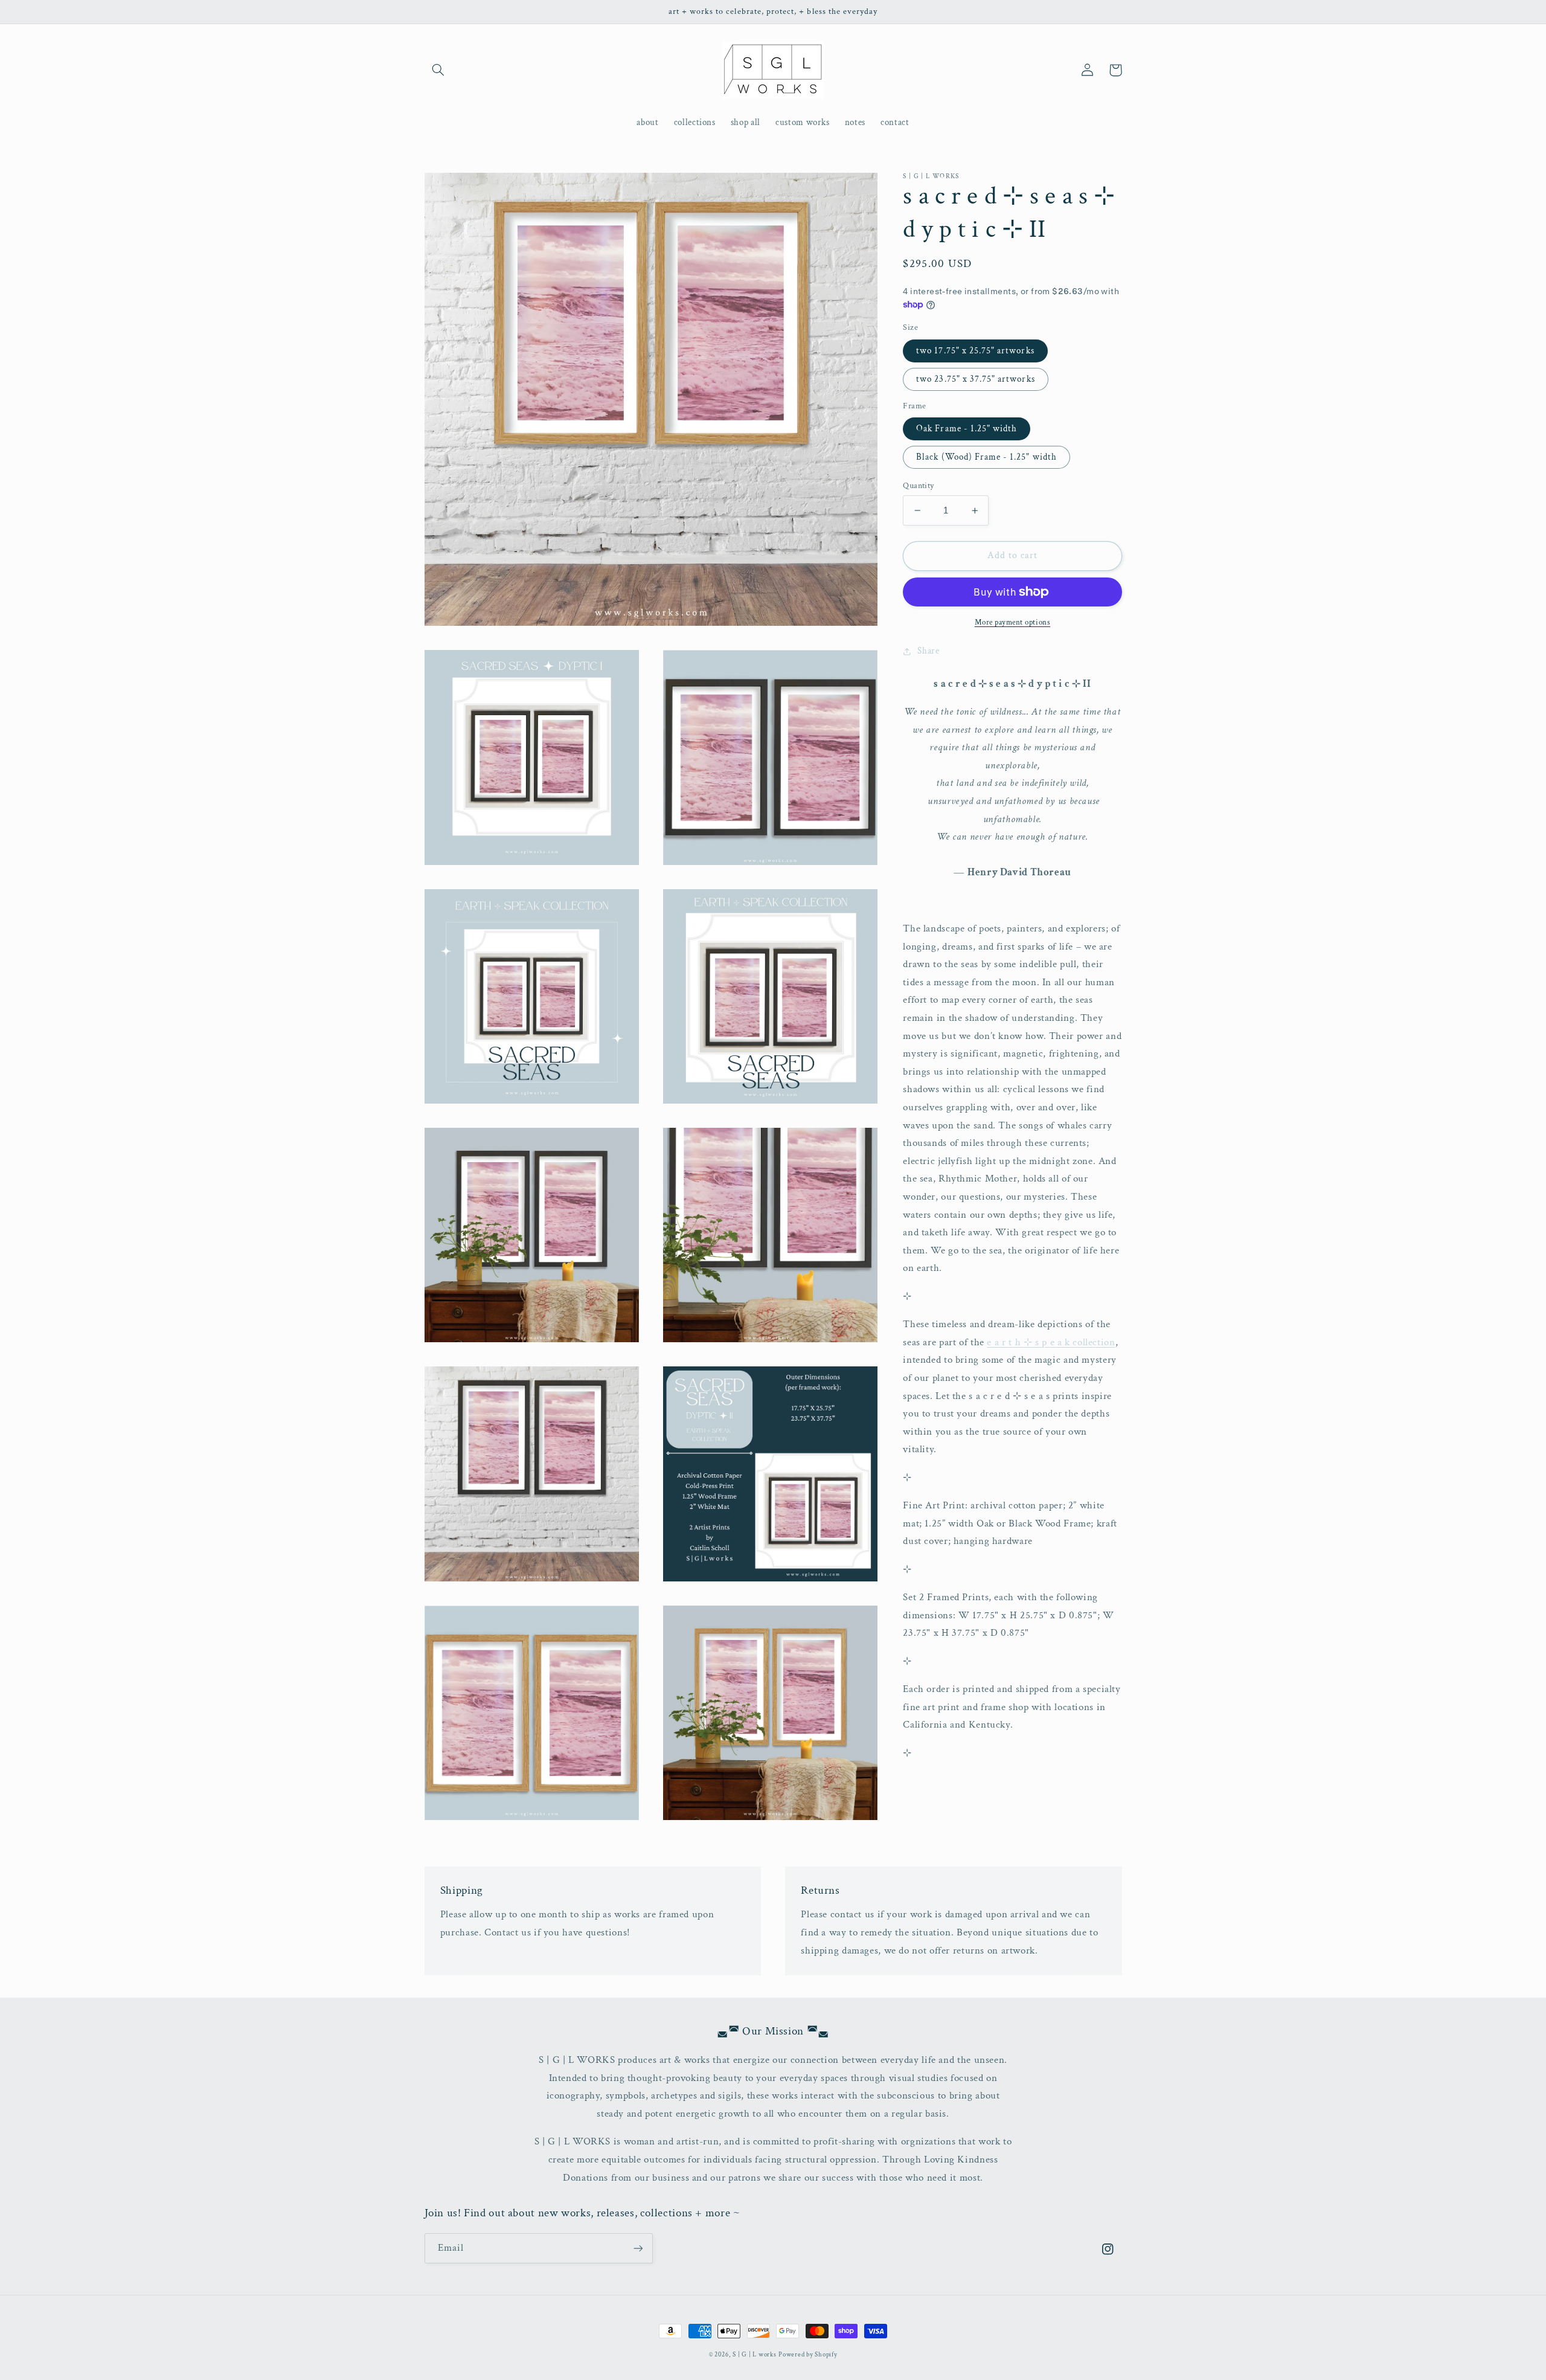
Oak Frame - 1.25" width (967, 429)
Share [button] (928, 651)
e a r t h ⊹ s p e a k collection (1051, 1342)
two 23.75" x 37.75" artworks (975, 379)
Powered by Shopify (808, 2355)
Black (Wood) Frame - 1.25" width (986, 457)
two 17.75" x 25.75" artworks (975, 350)
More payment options (1013, 622)
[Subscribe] (638, 2248)
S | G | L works (754, 2355)
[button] (438, 70)
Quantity (918, 486)
